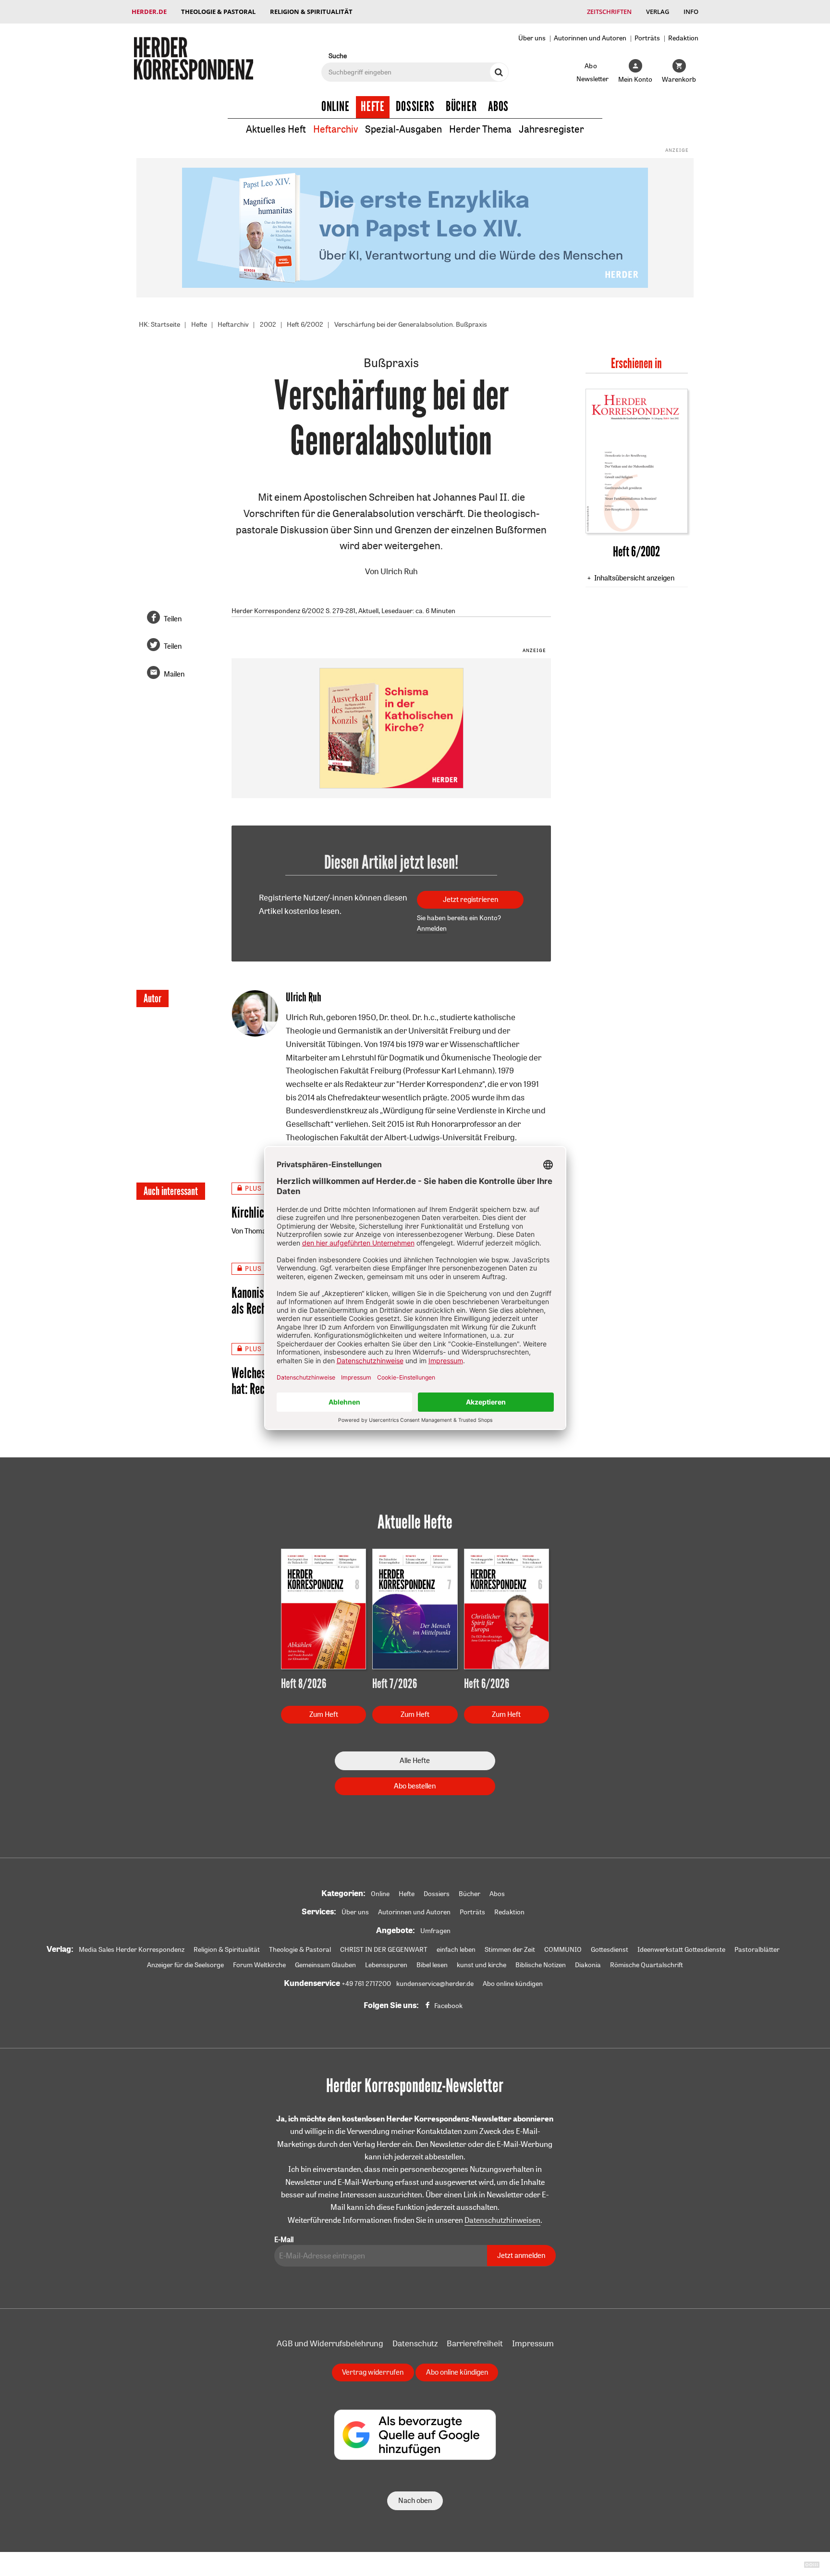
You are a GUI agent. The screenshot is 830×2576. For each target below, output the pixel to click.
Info (691, 12)
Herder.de (149, 12)
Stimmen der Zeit (510, 1949)
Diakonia (588, 1965)
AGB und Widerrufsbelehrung (330, 2343)
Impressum (533, 2343)
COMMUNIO (563, 1949)
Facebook (448, 2006)
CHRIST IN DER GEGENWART (384, 1949)
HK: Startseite (159, 324)
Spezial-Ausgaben (403, 129)
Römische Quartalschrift (647, 1965)
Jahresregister (551, 129)
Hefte (373, 107)
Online (336, 107)
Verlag (658, 12)
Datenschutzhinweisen (502, 2220)
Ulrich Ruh (399, 571)
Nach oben (415, 2500)
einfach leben (456, 1949)
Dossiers (415, 107)
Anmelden (432, 928)
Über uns (532, 38)
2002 (268, 324)
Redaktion (683, 38)
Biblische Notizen (541, 1965)
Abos (498, 107)
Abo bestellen (415, 1786)
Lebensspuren (386, 1965)
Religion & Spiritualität (311, 12)
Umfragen (435, 1931)
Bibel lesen (432, 1965)
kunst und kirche (482, 1965)
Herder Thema (480, 129)
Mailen (174, 674)
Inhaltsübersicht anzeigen (634, 578)
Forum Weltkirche (259, 1965)
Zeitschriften (609, 12)
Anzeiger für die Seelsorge (185, 1965)
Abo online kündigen (513, 1984)
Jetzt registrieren (470, 899)
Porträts (647, 38)
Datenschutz (415, 2343)
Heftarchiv (336, 129)
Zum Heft (324, 1714)
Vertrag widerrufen (373, 2372)
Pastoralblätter (757, 1949)
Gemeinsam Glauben (325, 1965)
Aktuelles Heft (276, 129)
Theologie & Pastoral (218, 12)
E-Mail (284, 2239)
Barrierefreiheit (475, 2343)
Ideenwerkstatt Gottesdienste (681, 1949)
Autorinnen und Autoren (590, 38)
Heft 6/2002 (305, 324)
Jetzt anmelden (521, 2255)
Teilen (173, 619)
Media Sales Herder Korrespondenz (132, 1949)
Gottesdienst (610, 1949)
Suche (338, 55)
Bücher (461, 107)
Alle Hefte (415, 1760)
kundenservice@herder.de (435, 1984)
